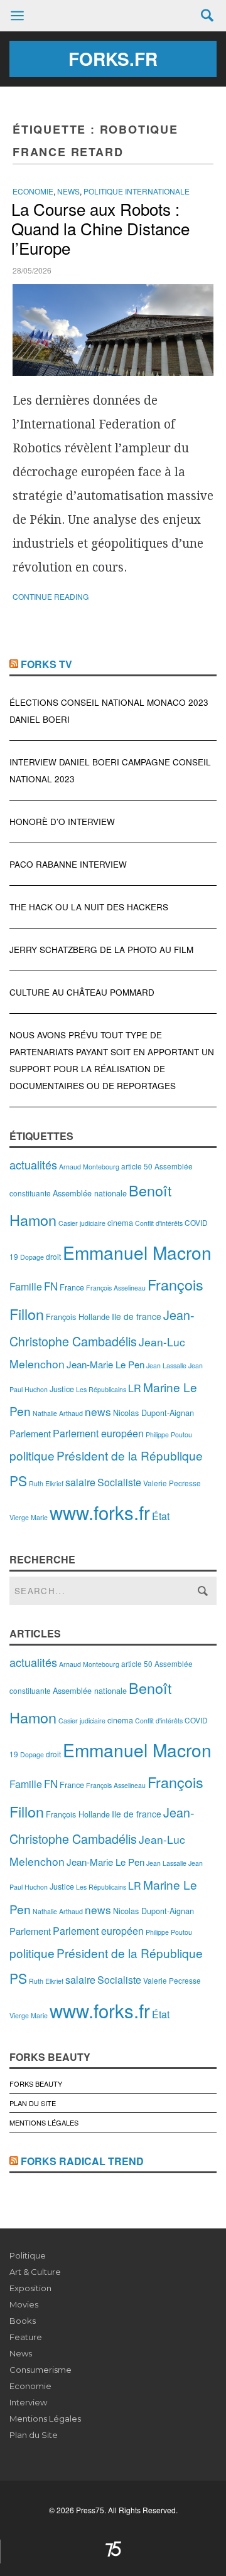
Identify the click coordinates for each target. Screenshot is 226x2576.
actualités (33, 1164)
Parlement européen (98, 1433)
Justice (62, 1389)
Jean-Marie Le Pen (105, 1364)
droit (53, 1256)
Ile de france (137, 1316)
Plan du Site (33, 2103)
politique (32, 1455)
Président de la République (130, 1455)
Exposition (30, 2288)
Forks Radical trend (82, 2161)
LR (135, 1388)
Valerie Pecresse (172, 1483)
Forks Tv (46, 664)
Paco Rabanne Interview (68, 864)
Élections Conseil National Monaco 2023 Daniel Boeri (109, 711)
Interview (28, 2402)
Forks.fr (113, 59)
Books (23, 2321)
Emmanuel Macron (137, 1252)
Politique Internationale (137, 191)
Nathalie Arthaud (58, 1413)
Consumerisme (40, 2370)
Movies (24, 2304)
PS (18, 1481)
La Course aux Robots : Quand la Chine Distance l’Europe (100, 228)
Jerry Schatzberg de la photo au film (101, 950)
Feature (26, 2337)
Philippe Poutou (169, 1434)
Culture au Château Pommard (82, 992)
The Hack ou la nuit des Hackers (89, 907)
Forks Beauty (36, 2084)
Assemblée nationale (90, 1193)
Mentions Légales (44, 2122)
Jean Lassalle (166, 1365)
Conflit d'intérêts (159, 1223)
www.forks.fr (100, 1512)
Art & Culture (35, 2272)
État (161, 1516)
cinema (120, 1222)
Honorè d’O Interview (62, 822)
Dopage (32, 1257)
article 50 (137, 1166)
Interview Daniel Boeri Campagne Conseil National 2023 (110, 770)
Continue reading (51, 596)
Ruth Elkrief (46, 1483)
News (68, 191)
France (72, 1287)
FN (51, 1286)
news (98, 1411)
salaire (80, 1482)
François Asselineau (116, 1288)
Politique (28, 2255)
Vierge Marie (29, 1517)
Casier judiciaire (82, 1223)
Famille (26, 1286)
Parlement (30, 1433)
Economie (33, 191)
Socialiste (119, 1482)
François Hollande (78, 1317)
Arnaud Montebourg (89, 1167)
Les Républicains (101, 1389)
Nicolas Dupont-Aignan (153, 1413)
